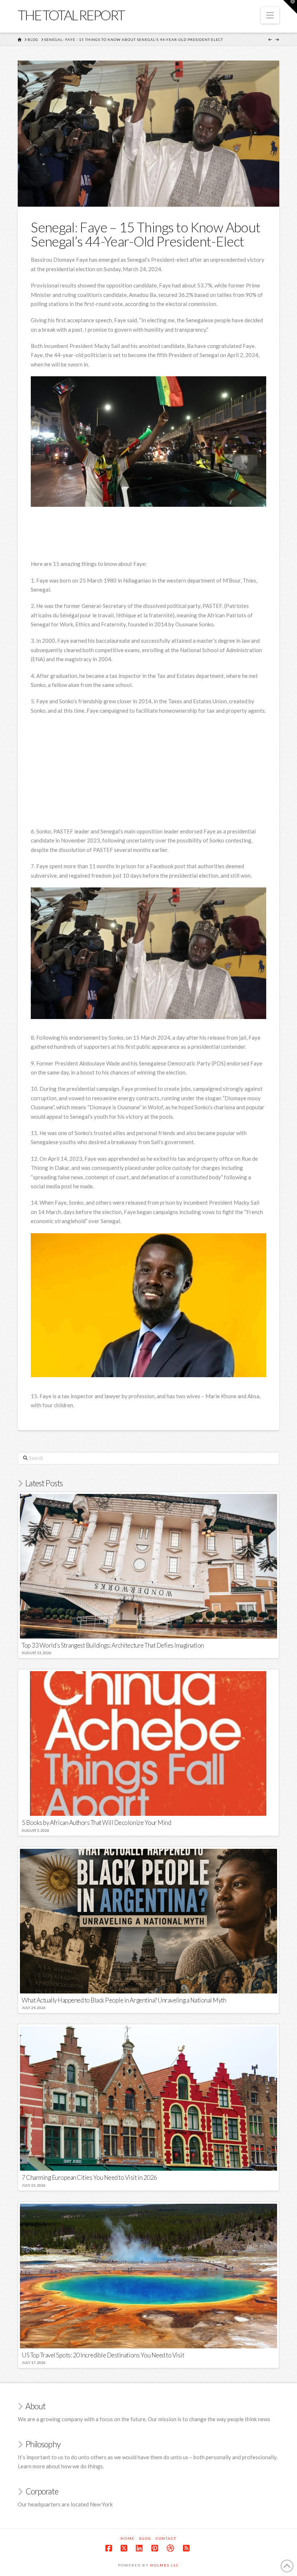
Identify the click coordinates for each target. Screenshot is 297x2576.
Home (128, 2538)
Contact (166, 2538)
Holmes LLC (165, 2565)
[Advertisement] (163, 538)
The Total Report (71, 15)
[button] (270, 15)
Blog (145, 2538)
